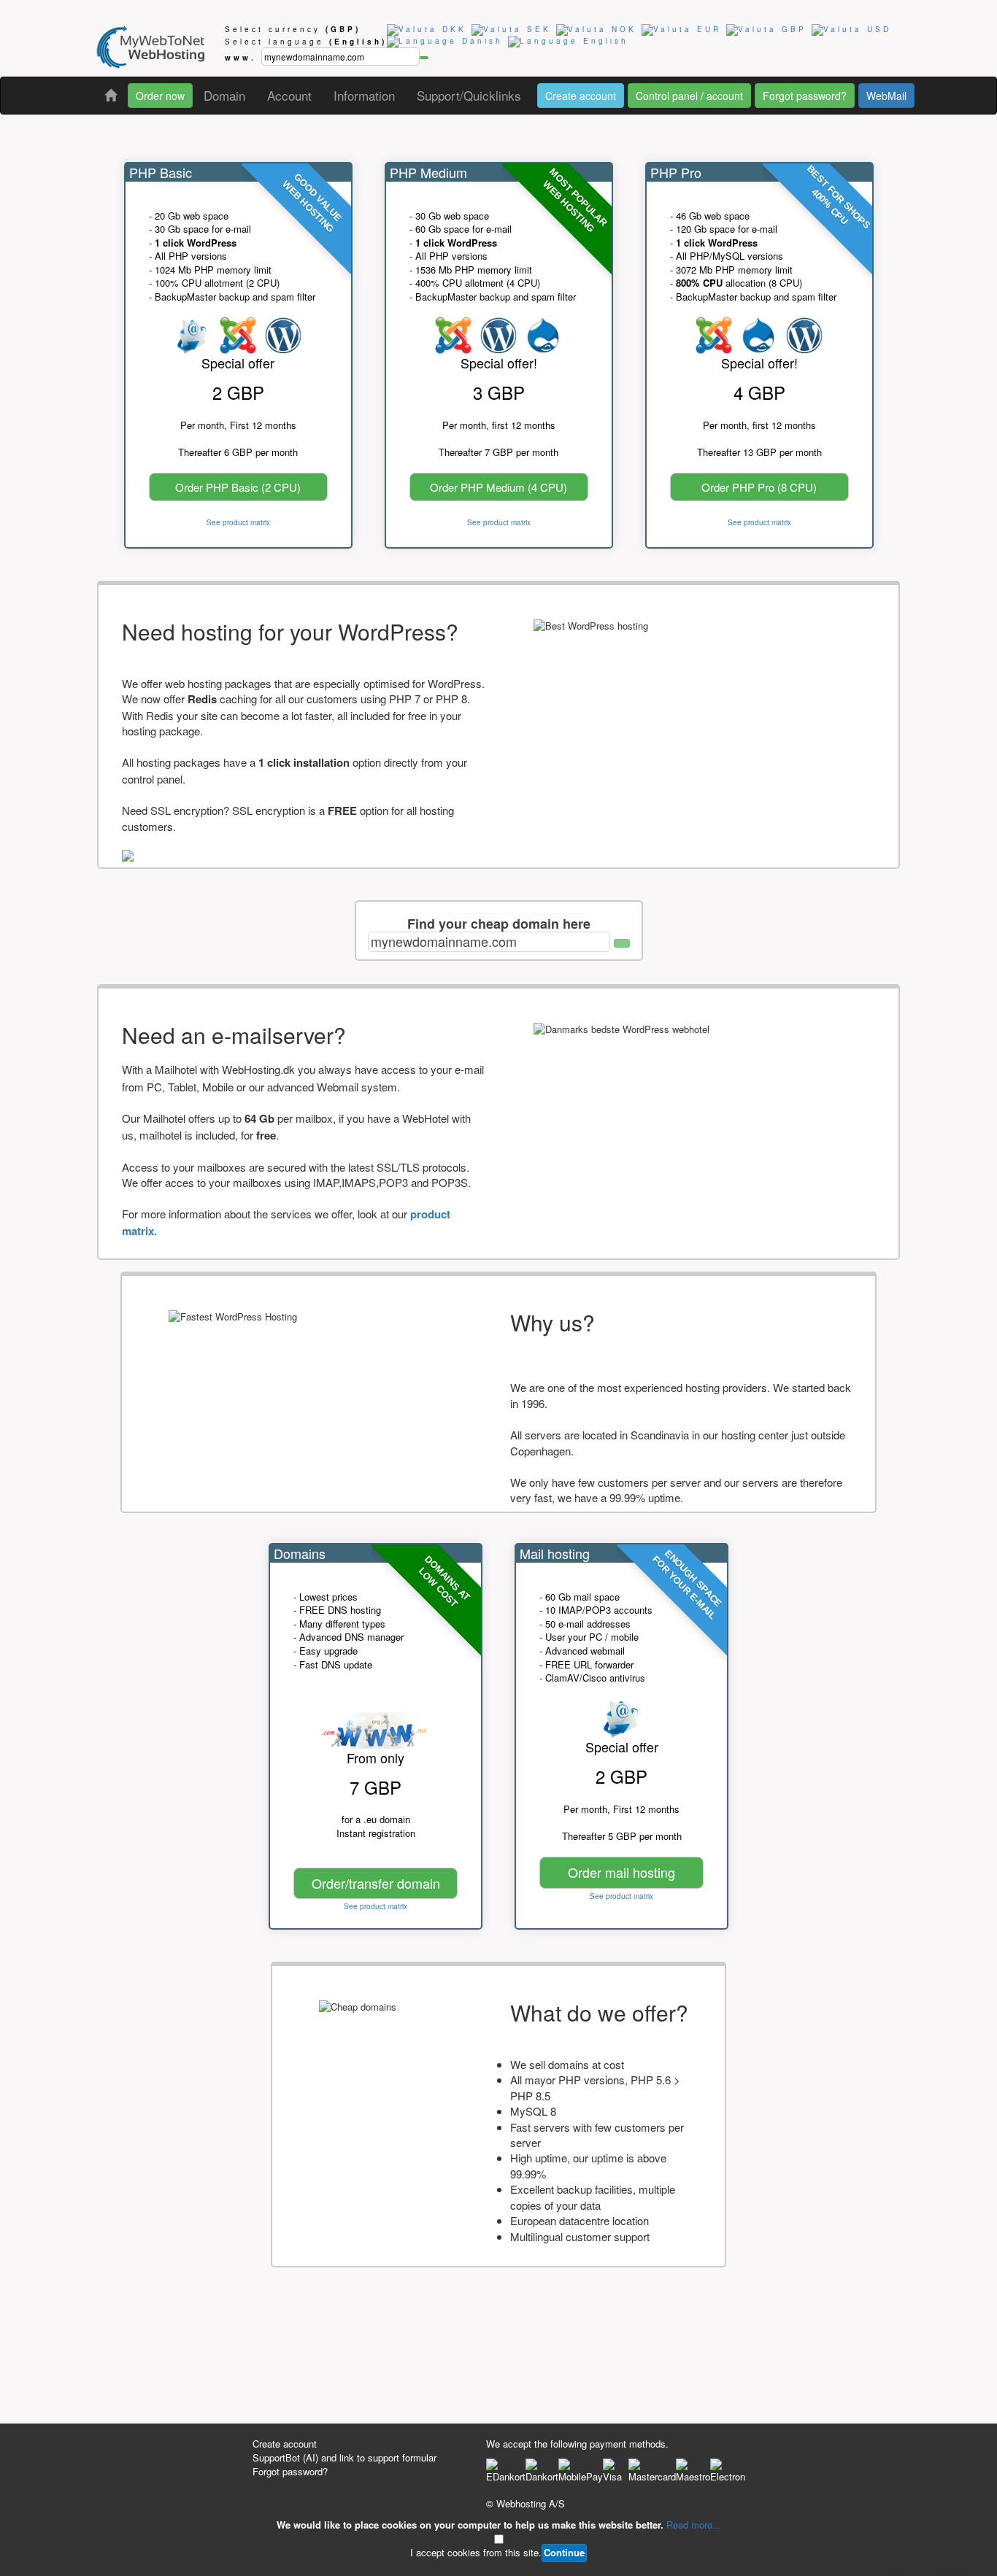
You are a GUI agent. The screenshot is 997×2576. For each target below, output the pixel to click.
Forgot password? (805, 96)
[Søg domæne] (622, 943)
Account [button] (289, 95)
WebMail (886, 96)
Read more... (694, 2525)
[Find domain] (424, 58)
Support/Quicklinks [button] (469, 95)
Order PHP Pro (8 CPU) (759, 487)
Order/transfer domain (376, 1883)
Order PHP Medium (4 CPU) (498, 487)
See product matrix (238, 522)
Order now (160, 96)
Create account (581, 96)
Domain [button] (224, 95)
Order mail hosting (621, 1872)
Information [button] (364, 95)
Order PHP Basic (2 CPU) (238, 487)
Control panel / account (689, 96)
